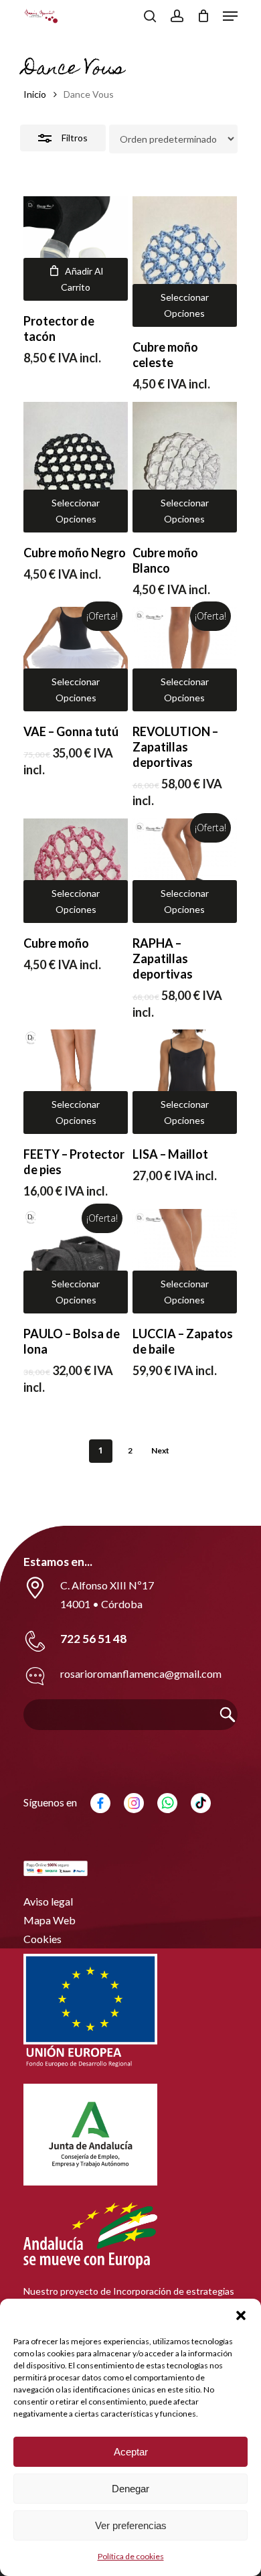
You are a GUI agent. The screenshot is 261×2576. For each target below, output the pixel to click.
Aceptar (131, 2452)
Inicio (35, 94)
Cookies (42, 1939)
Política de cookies (131, 2556)
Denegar (130, 2489)
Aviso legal (48, 1901)
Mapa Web (50, 1920)
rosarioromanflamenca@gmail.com (141, 1673)
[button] (241, 2315)
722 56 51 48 (93, 1639)
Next (160, 1450)
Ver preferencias (131, 2525)
